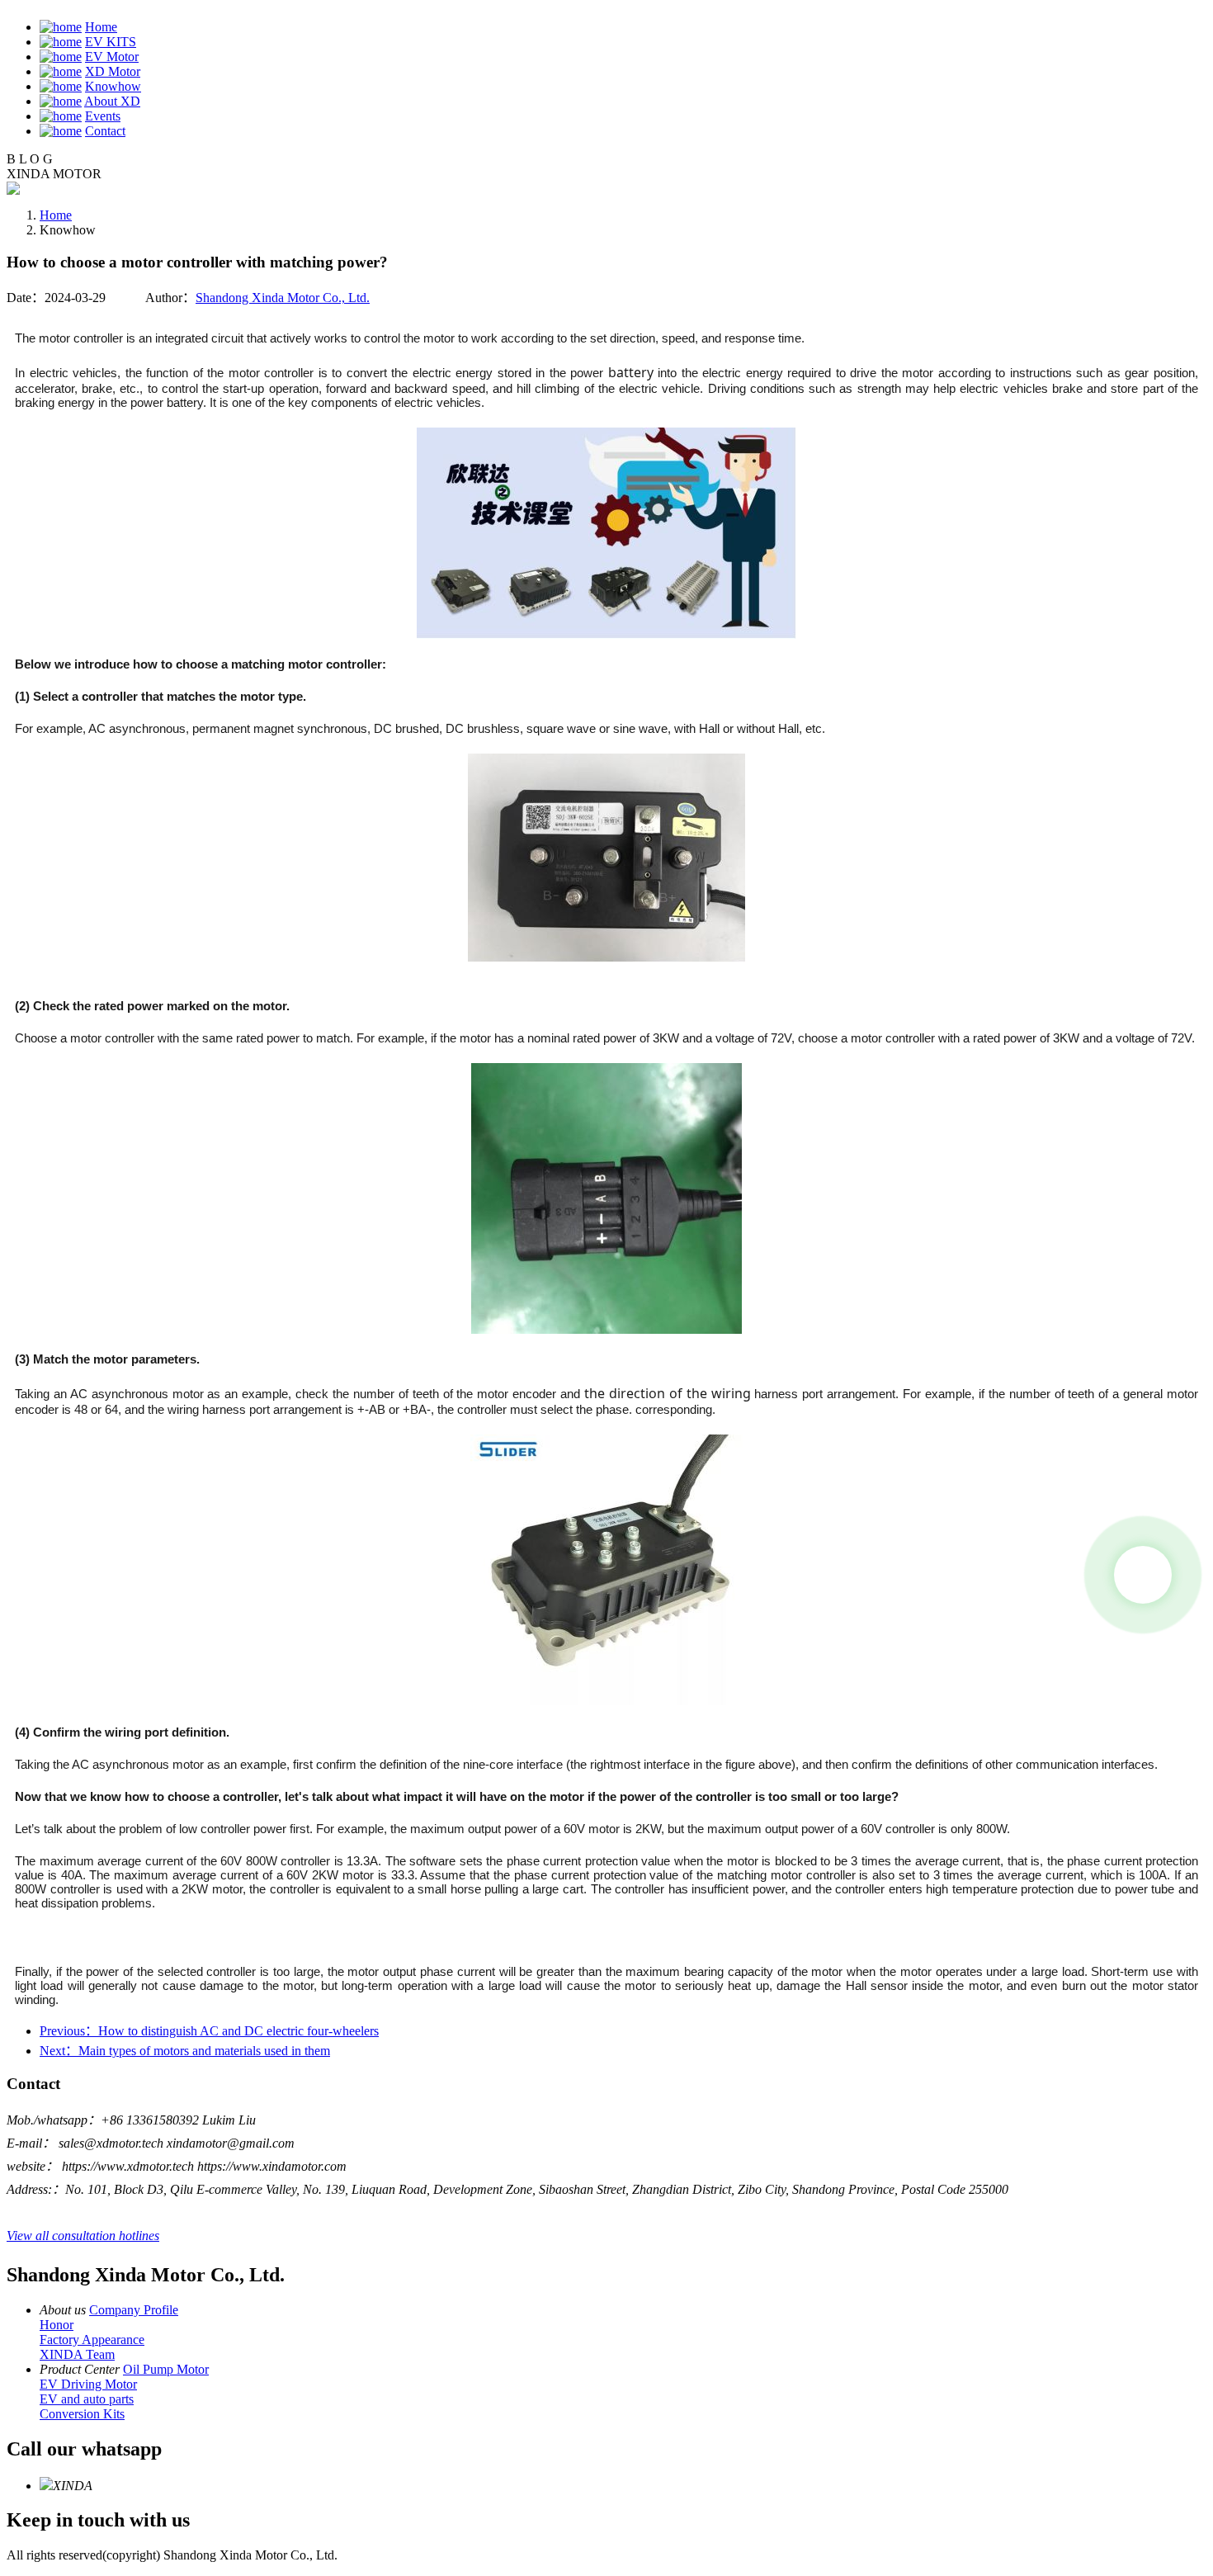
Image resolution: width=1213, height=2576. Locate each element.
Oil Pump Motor (166, 2369)
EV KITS (111, 42)
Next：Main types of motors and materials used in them (185, 2051)
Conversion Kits (82, 2414)
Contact (105, 131)
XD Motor (113, 71)
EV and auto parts (87, 2399)
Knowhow (113, 86)
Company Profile (134, 2310)
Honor (57, 2325)
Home (101, 27)
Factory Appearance (92, 2340)
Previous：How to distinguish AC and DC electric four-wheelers (209, 2031)
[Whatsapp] (1143, 1575)
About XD (112, 101)
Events (103, 116)
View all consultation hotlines (83, 2236)
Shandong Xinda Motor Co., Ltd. (283, 298)
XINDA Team (77, 2354)
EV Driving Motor (88, 2384)
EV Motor (112, 57)
